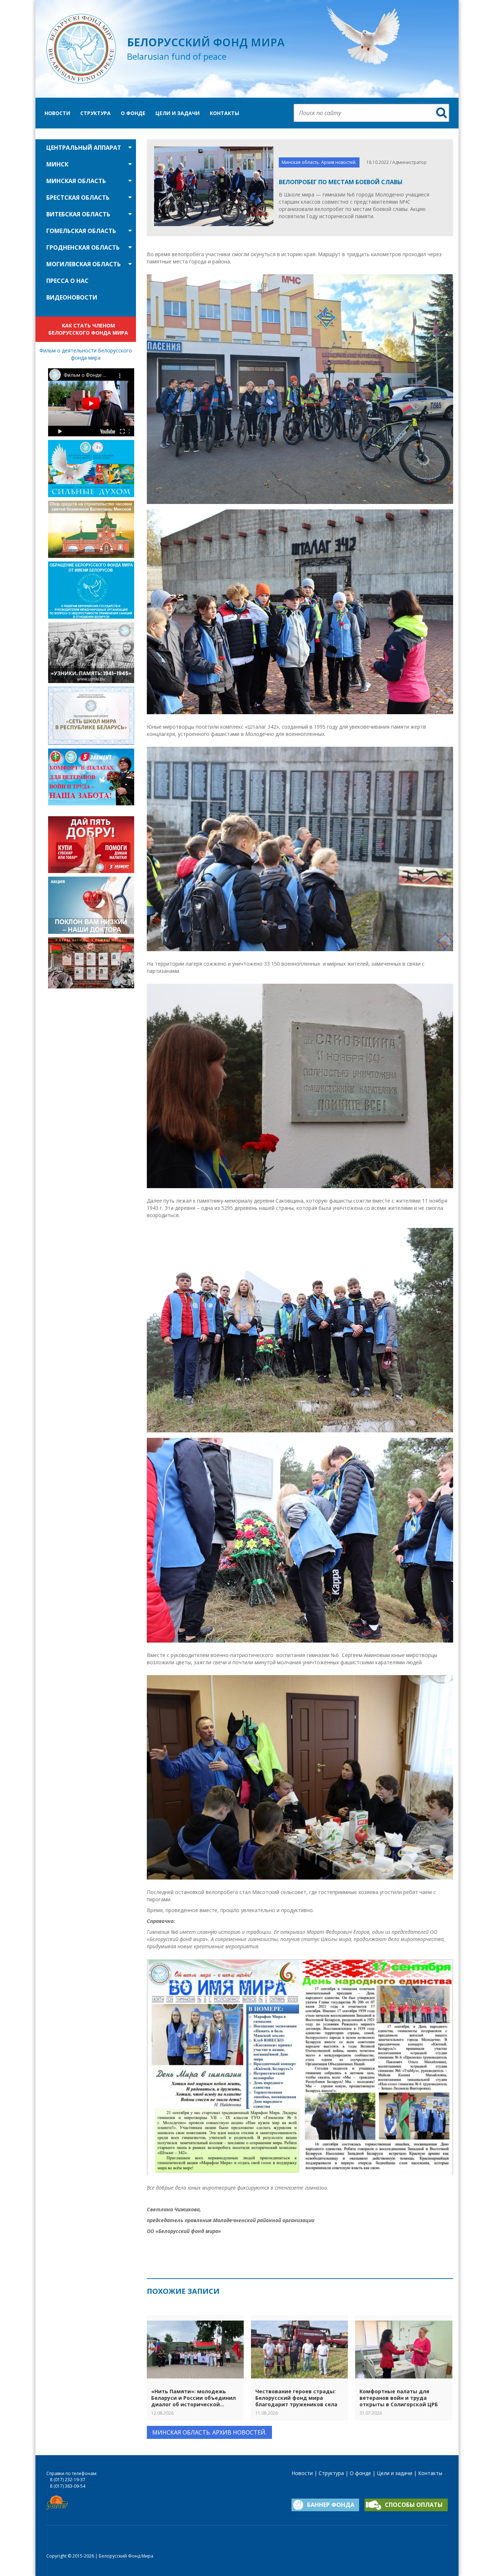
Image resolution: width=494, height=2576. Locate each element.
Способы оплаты (414, 2505)
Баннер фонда (331, 2505)
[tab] (86, 148)
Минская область (76, 181)
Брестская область (78, 198)
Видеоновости (72, 297)
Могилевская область (84, 264)
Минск (57, 164)
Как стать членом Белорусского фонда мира (88, 329)
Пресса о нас (67, 281)
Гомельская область (81, 231)
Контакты (224, 113)
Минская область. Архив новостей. (319, 162)
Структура (95, 113)
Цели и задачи (178, 113)
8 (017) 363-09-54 (68, 2486)
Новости (57, 113)
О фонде (133, 113)
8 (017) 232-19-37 (68, 2480)
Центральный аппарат (84, 148)
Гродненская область (83, 247)
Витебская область (78, 214)
